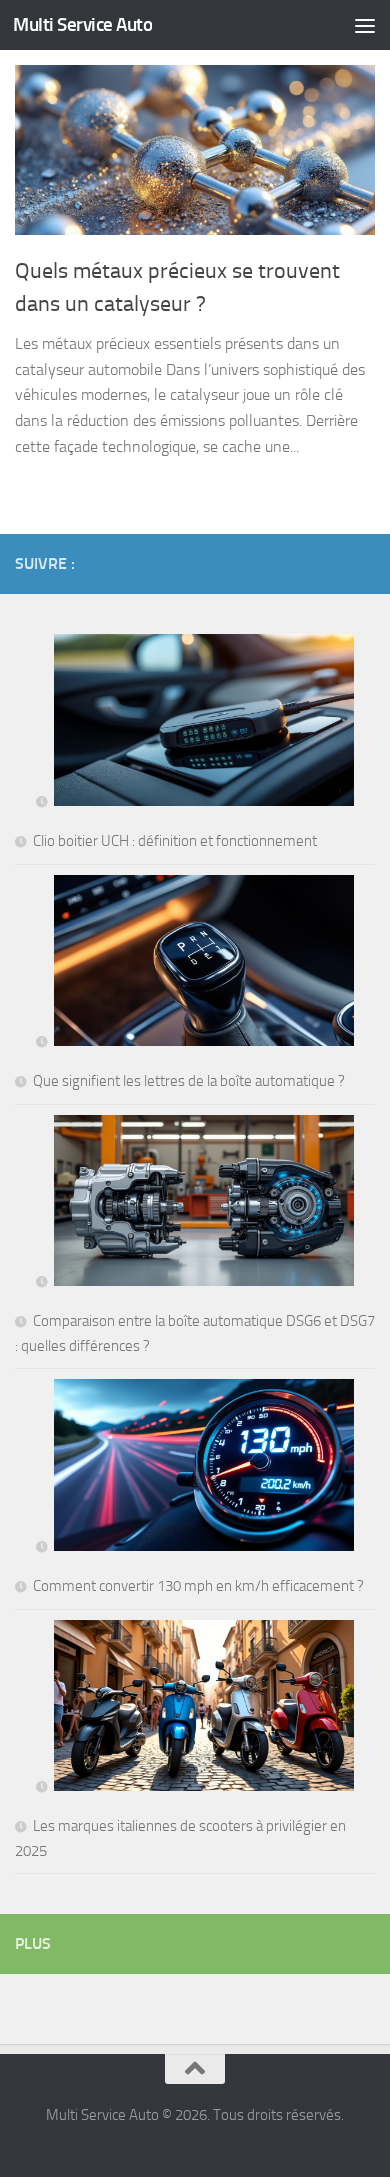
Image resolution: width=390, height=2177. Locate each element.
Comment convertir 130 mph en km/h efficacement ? (198, 1586)
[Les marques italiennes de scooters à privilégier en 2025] (195, 1709)
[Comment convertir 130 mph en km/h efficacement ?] (195, 1468)
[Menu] (365, 25)
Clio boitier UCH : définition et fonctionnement (175, 841)
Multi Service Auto (82, 24)
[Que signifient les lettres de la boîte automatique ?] (195, 964)
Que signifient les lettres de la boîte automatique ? (189, 1081)
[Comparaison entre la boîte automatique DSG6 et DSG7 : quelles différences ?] (195, 1204)
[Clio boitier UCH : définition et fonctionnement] (195, 723)
